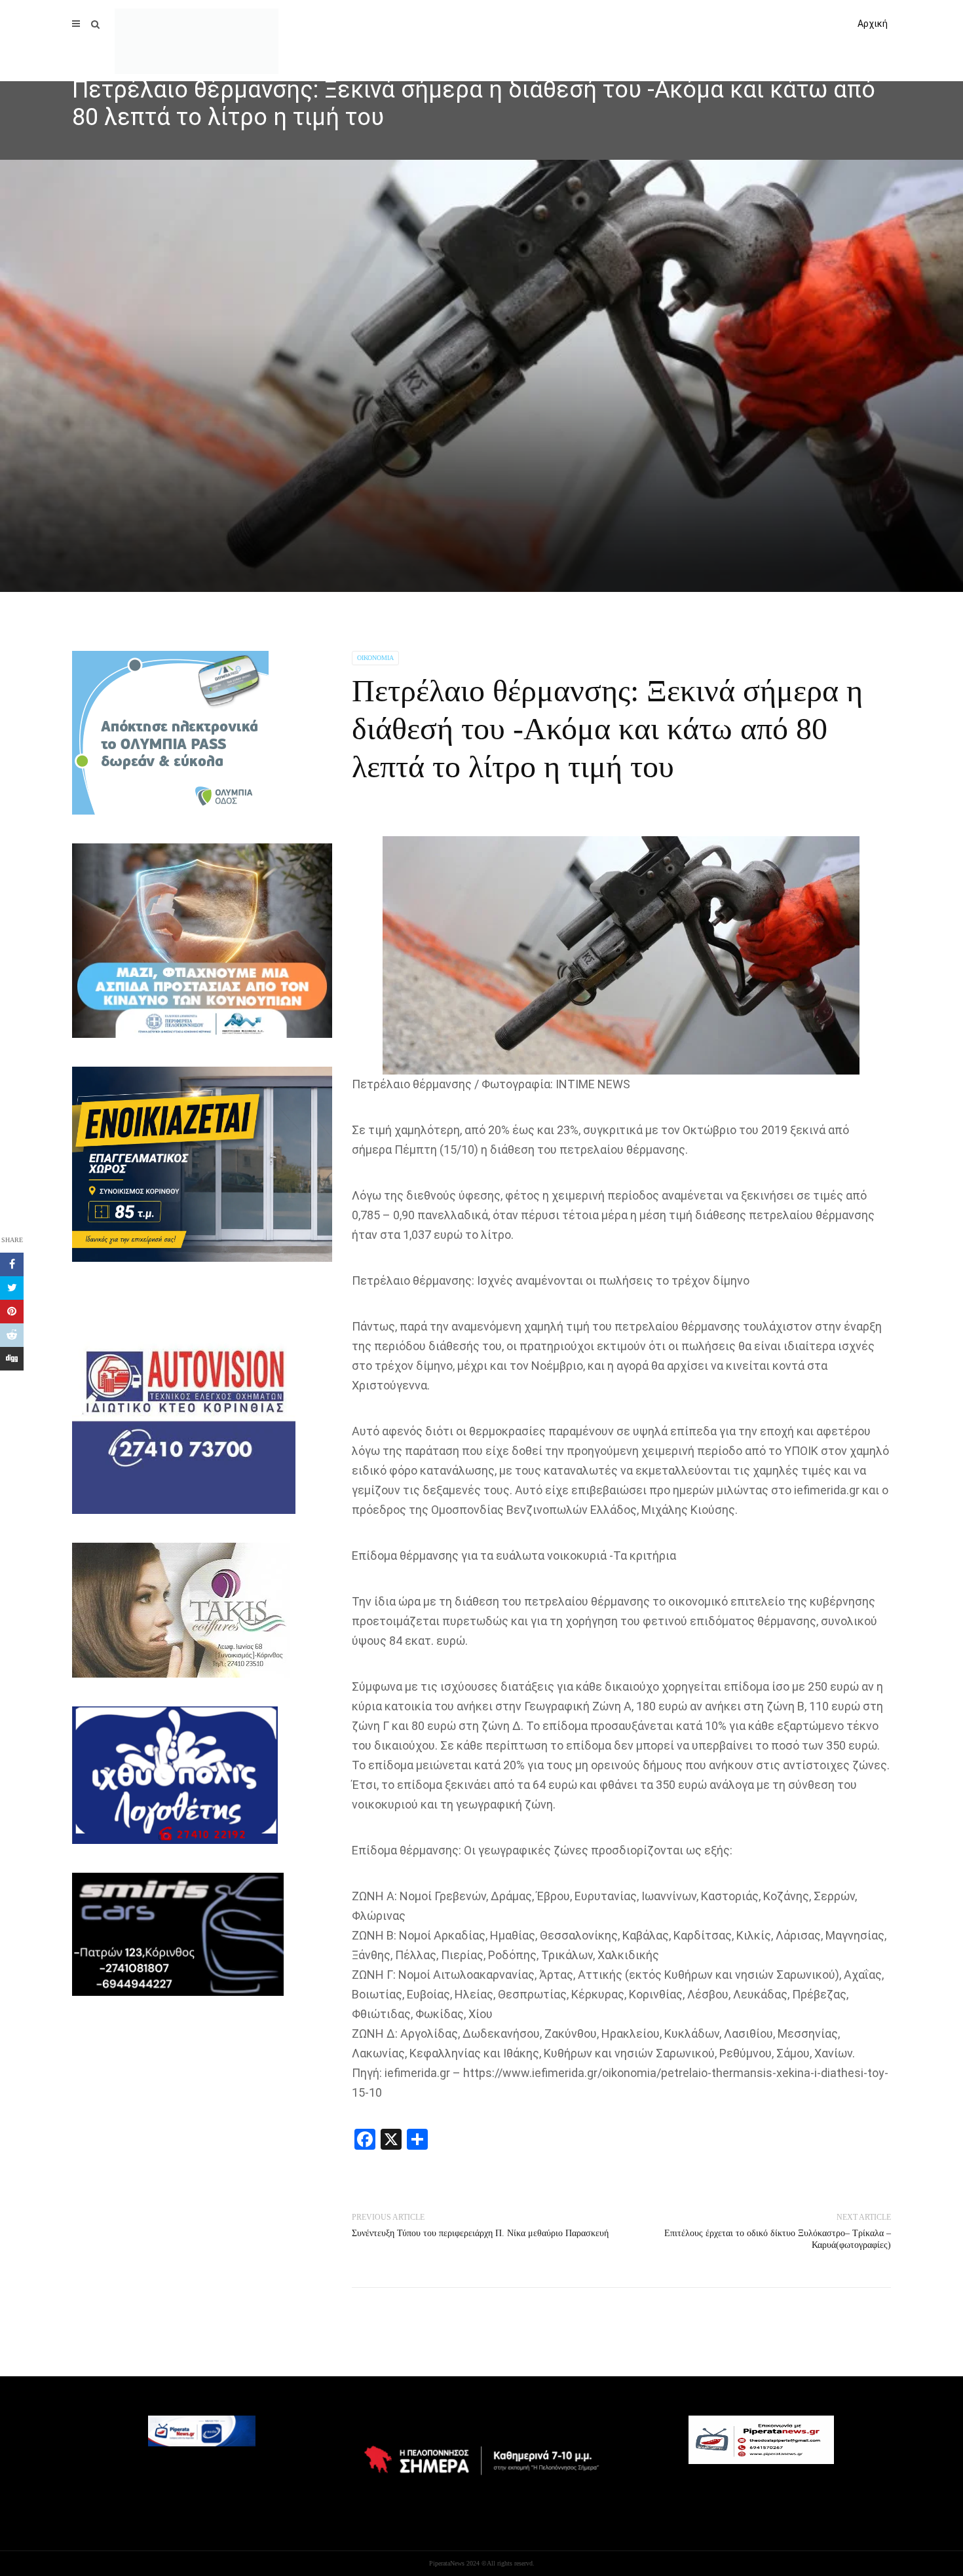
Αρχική (873, 24)
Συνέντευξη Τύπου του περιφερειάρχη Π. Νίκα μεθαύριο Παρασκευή (480, 2233)
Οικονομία (375, 658)
